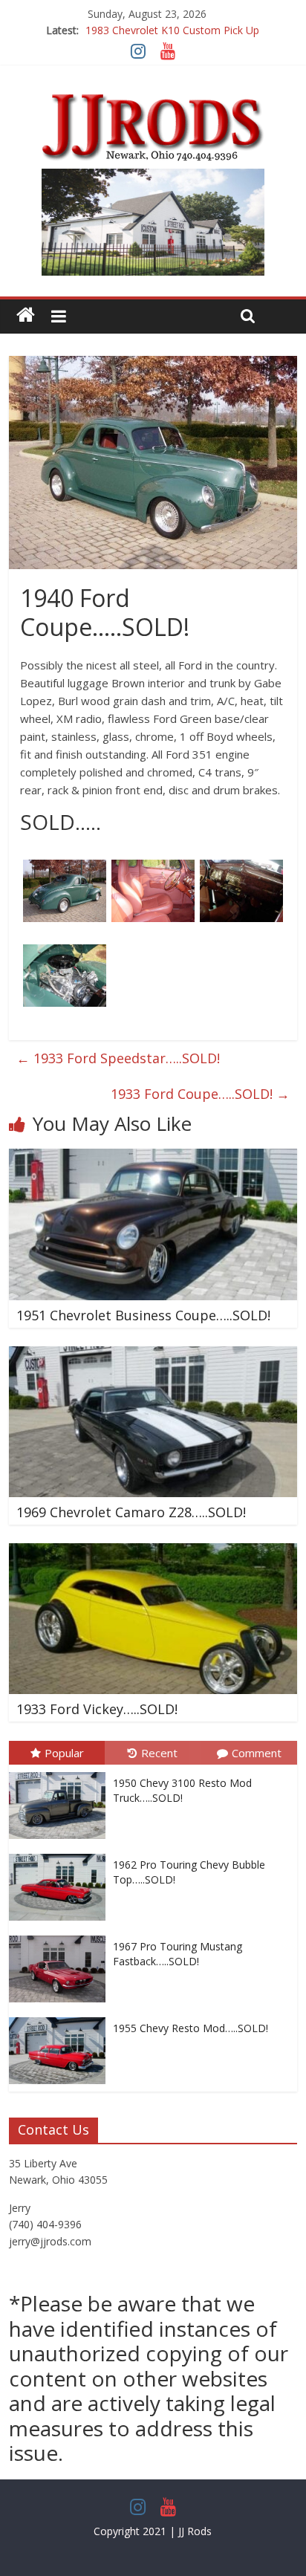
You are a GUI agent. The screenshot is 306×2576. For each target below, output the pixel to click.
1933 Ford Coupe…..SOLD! (200, 1094)
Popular (64, 1753)
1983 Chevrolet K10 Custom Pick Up (172, 30)
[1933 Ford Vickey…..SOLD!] (153, 1552)
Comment (257, 1753)
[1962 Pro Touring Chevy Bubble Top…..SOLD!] (61, 1854)
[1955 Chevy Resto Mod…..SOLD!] (61, 2018)
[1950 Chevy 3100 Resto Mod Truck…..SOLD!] (61, 1772)
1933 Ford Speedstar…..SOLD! (118, 1058)
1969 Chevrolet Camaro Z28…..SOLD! (131, 1512)
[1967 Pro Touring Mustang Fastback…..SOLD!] (61, 1936)
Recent (159, 1753)
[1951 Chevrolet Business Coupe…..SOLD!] (153, 1158)
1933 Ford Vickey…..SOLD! (97, 1709)
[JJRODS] (26, 315)
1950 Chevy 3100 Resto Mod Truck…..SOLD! (182, 1790)
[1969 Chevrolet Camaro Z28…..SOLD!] (153, 1355)
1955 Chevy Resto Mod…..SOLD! (191, 2028)
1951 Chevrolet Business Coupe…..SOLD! (143, 1315)
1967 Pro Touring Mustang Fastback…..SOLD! (178, 1954)
